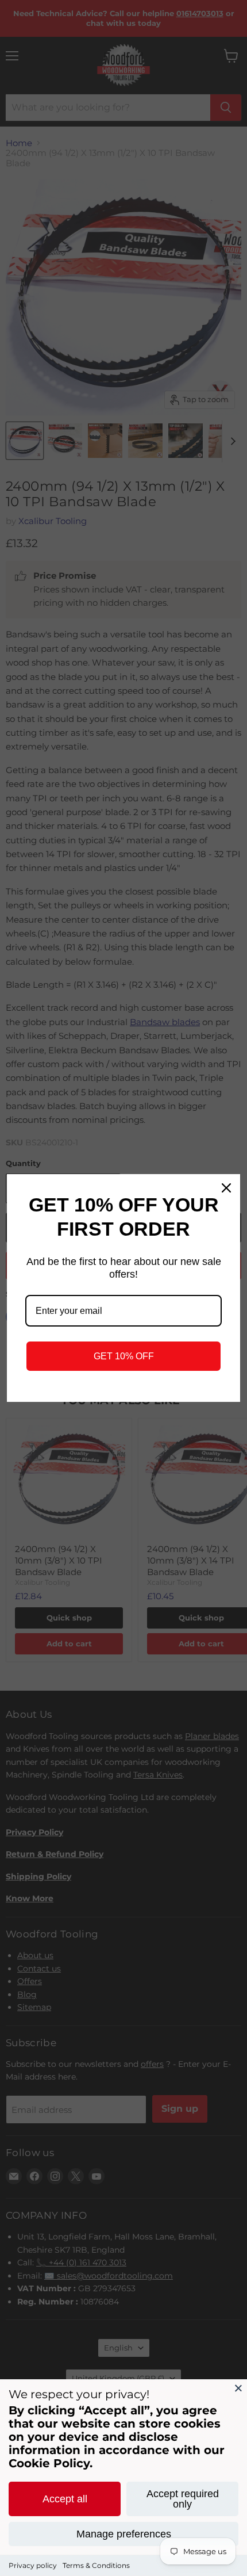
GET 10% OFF (124, 1356)
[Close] (238, 2388)
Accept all (65, 2499)
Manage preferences (124, 2534)
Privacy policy (33, 2565)
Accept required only (183, 2499)
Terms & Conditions (96, 2565)
